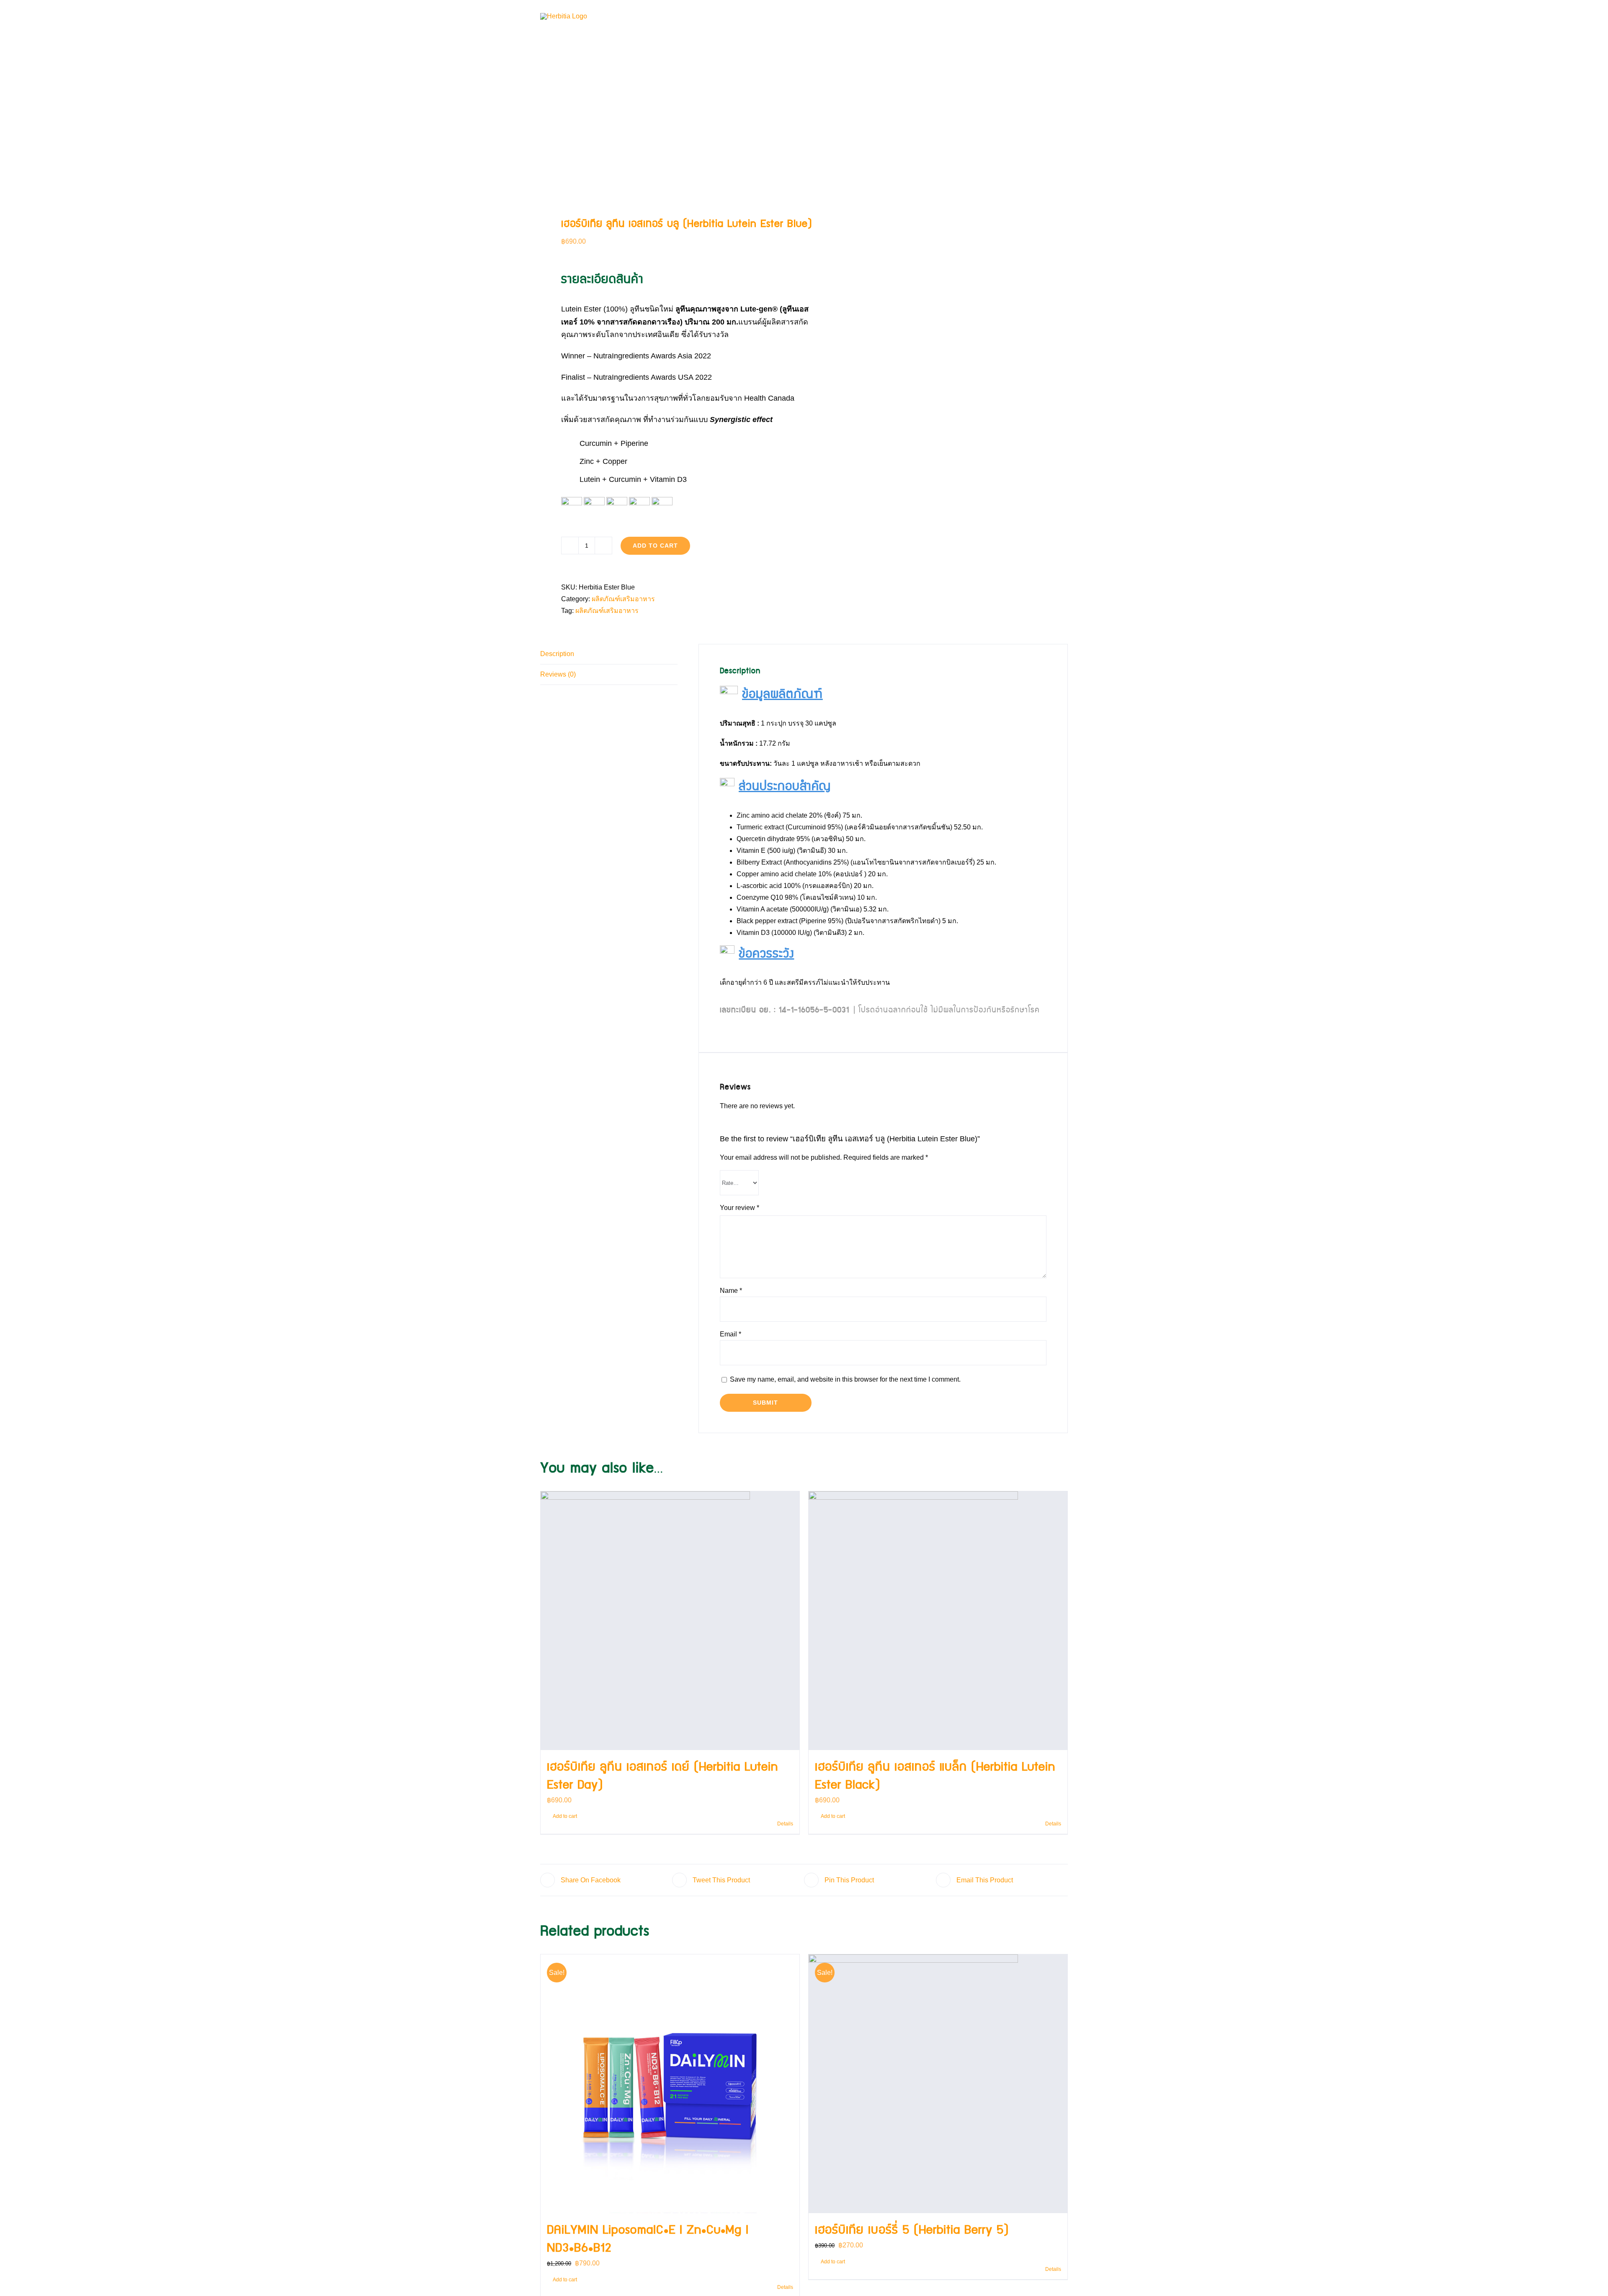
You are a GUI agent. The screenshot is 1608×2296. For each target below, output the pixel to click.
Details (785, 1824)
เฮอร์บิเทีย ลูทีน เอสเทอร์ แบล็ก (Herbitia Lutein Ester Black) (935, 1776)
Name (731, 1291)
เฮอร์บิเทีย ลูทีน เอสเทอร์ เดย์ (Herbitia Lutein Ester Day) (662, 1776)
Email (731, 1334)
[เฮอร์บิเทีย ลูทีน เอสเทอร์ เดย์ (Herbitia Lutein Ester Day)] (670, 1621)
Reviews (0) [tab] (558, 674)
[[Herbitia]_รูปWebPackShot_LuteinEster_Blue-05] (667, 172)
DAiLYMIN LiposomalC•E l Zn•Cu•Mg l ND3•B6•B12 (648, 2239)
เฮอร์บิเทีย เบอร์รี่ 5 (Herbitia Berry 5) (912, 2230)
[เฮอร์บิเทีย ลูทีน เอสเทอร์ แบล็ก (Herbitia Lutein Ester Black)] (938, 1621)
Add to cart (655, 546)
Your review (740, 1208)
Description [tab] (557, 654)
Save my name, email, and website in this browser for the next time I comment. (845, 1379)
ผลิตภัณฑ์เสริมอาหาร (623, 599)
